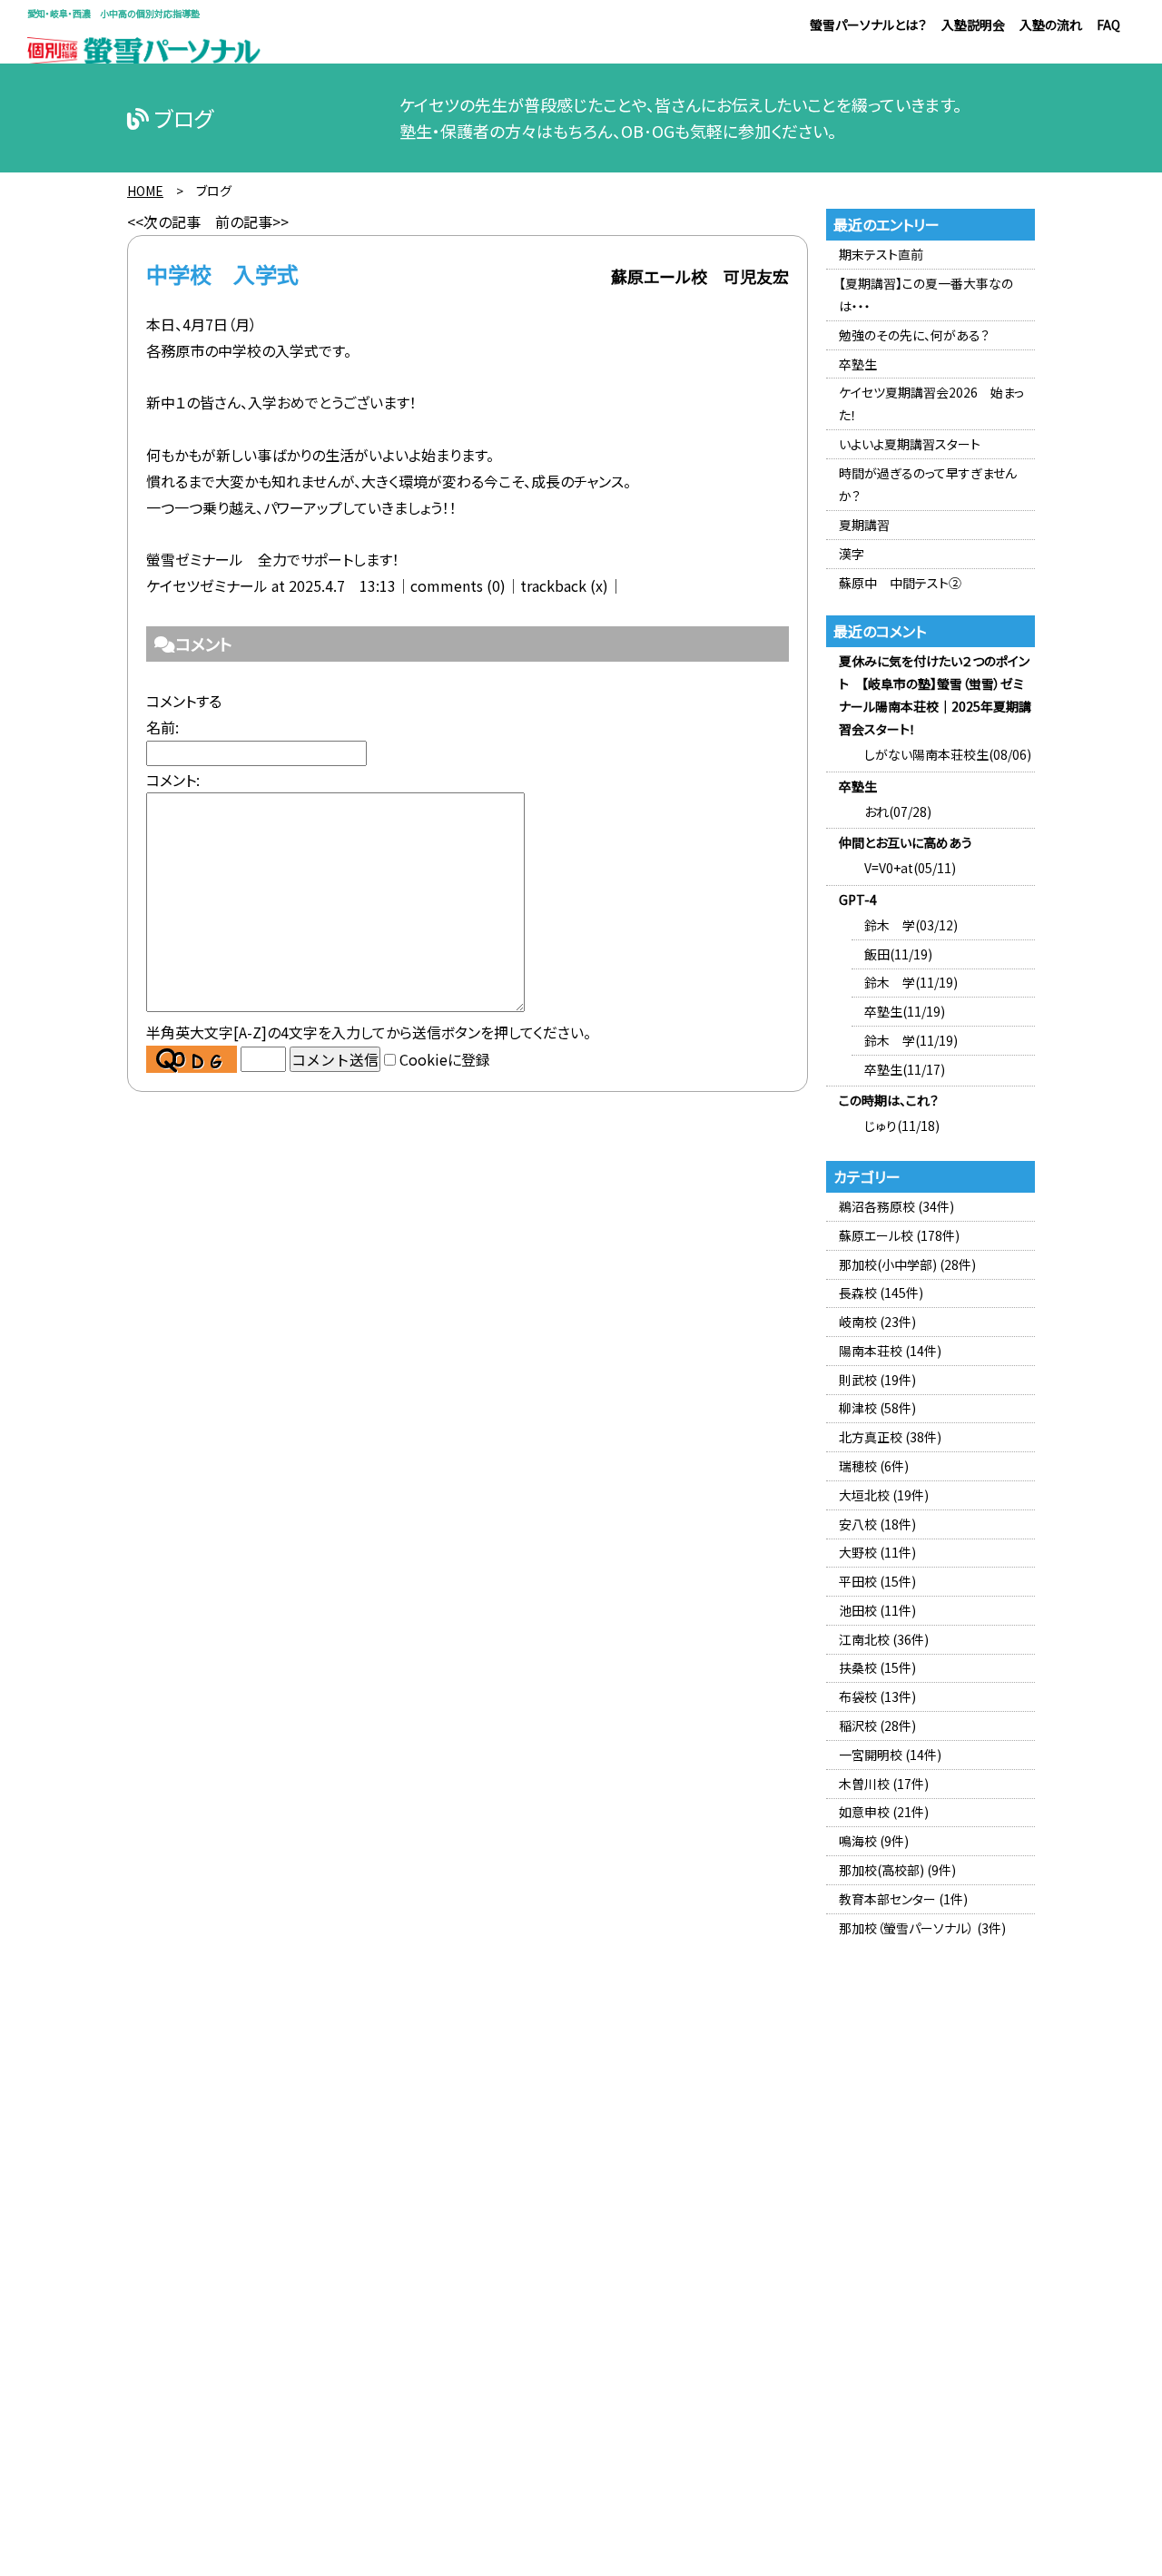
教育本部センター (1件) (903, 1899)
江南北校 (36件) (884, 1639)
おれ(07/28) (898, 811)
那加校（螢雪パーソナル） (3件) (922, 1928)
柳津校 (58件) (877, 1408)
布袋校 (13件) (877, 1696)
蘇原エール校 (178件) (899, 1235)
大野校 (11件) (877, 1552)
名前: (162, 727)
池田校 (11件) (877, 1610)
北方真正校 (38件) (890, 1437)
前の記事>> (252, 221)
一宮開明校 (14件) (890, 1755)
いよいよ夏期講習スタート (910, 444)
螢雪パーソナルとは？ (868, 25)
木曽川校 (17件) (884, 1784)
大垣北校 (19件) (884, 1495)
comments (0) (458, 585)
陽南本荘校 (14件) (890, 1351)
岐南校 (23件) (877, 1322)
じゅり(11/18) (902, 1126)
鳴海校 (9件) (874, 1841)
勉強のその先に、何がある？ (914, 335)
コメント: (173, 780)
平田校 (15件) (877, 1581)
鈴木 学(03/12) (911, 925)
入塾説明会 (973, 25)
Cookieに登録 (445, 1059)
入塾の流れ (1051, 25)
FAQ (1108, 25)
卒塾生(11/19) (905, 1011)
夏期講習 (864, 525)
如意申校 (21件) (884, 1812)
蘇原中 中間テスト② (900, 583)
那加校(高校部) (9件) (897, 1870)
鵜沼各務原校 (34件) (896, 1206)
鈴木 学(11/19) (911, 982)
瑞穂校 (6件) (874, 1466)
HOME (145, 191)
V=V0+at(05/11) (910, 868)
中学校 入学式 (222, 274)
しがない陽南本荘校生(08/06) (948, 754)
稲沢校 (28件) (877, 1726)
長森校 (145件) (881, 1293)
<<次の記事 (164, 221)
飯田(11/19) (898, 954)
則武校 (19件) (877, 1380)
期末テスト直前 (881, 254)
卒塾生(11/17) (905, 1069)
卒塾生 (858, 364)
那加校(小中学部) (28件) (907, 1264)
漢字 (852, 554)
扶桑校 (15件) (877, 1667)
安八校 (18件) (877, 1524)
